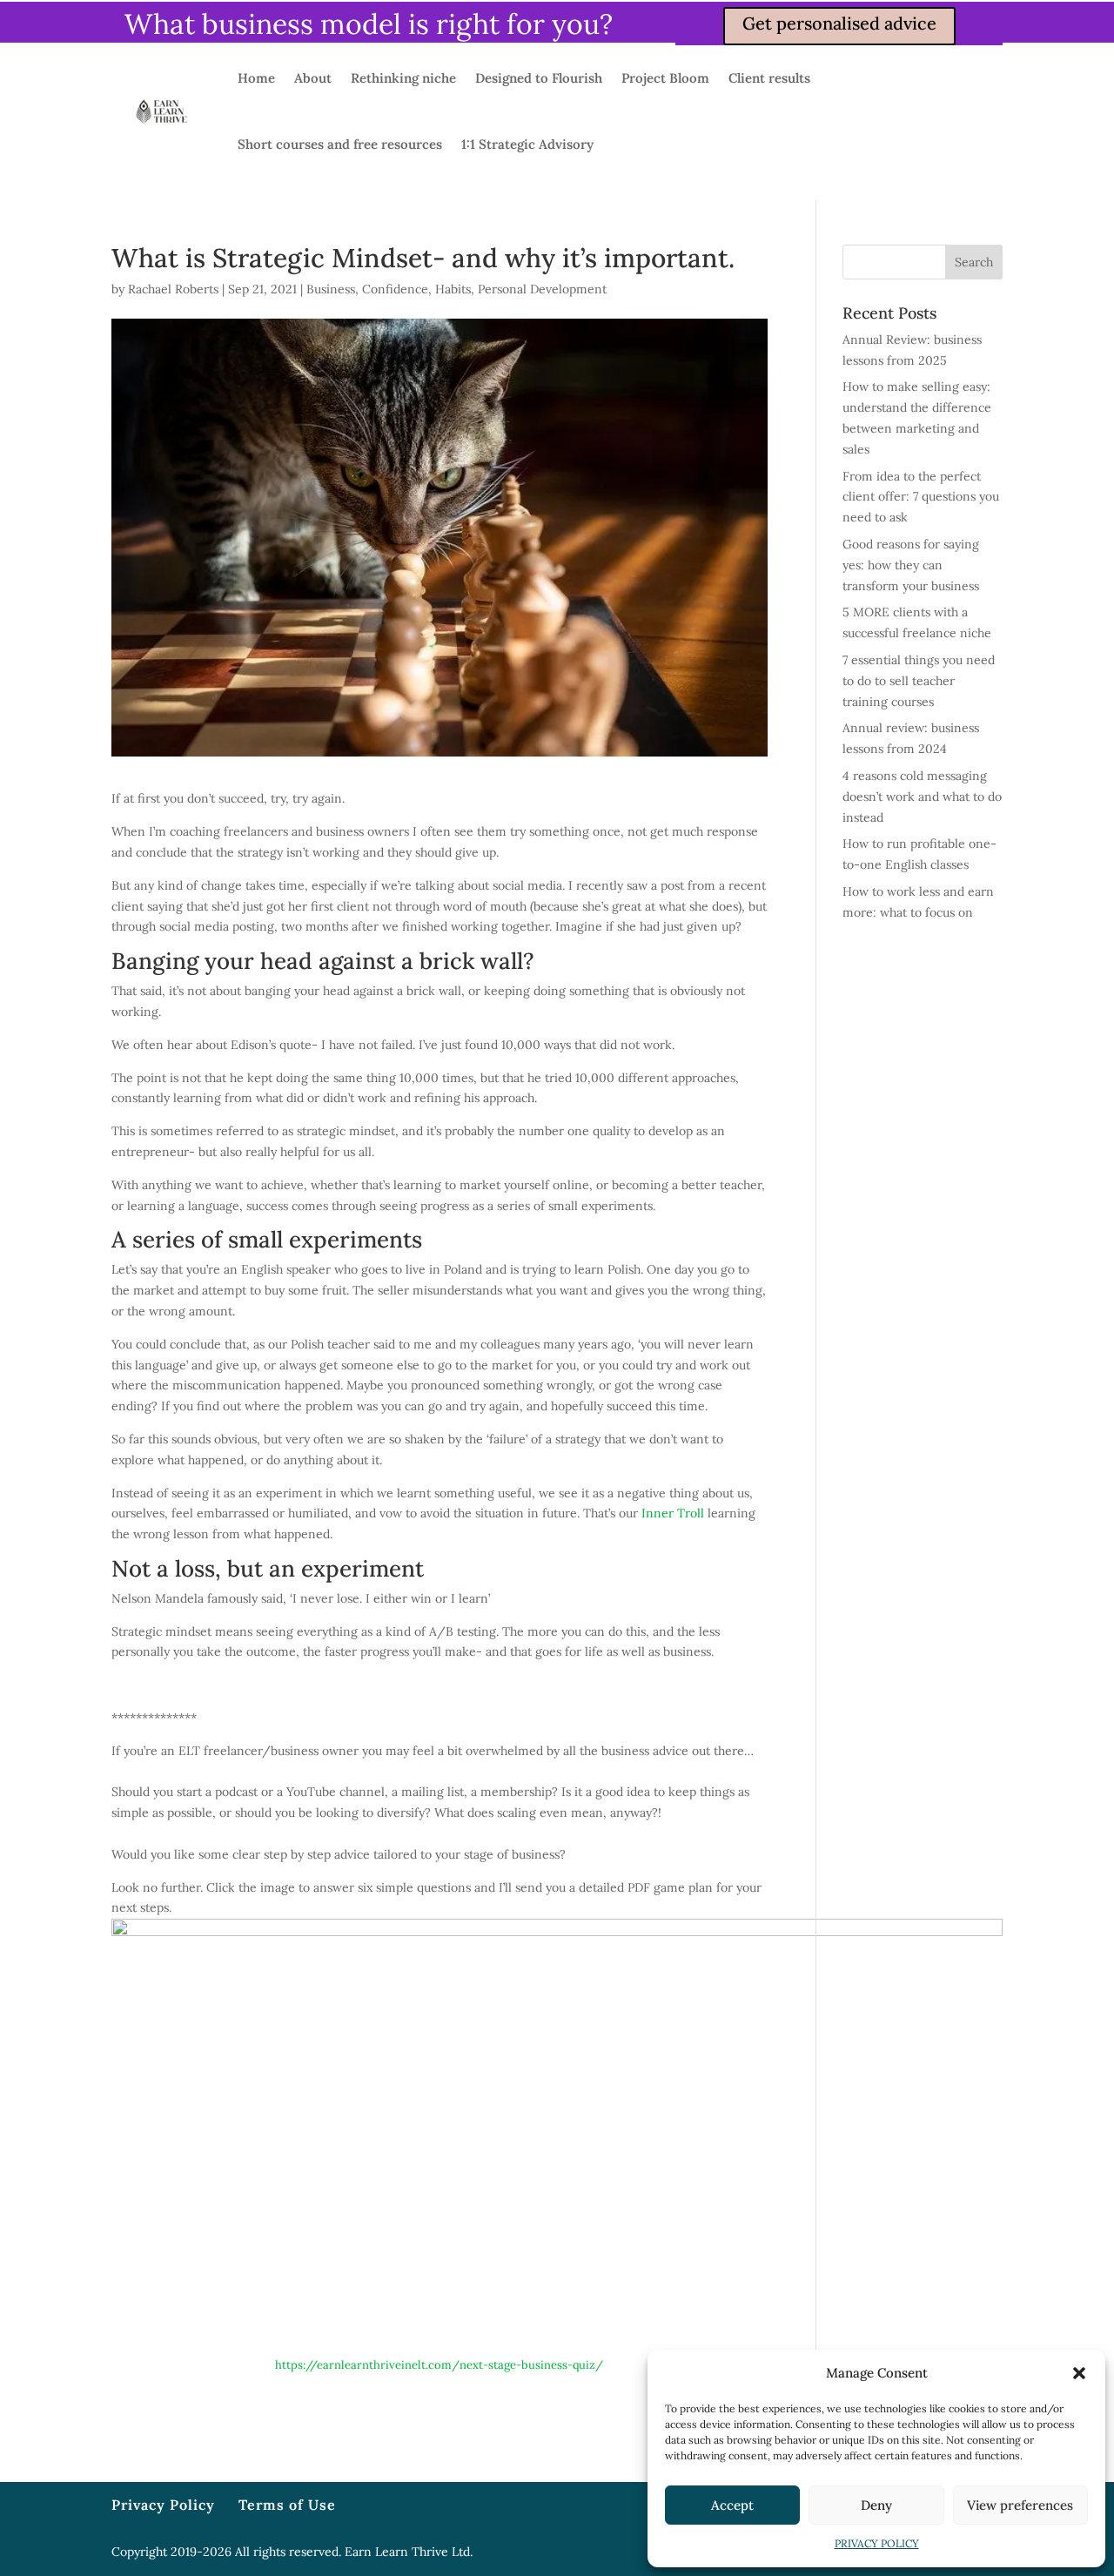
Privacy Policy (163, 2505)
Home (256, 78)
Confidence (395, 289)
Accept (732, 2505)
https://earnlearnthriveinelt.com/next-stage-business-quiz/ (439, 2365)
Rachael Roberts (173, 289)
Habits (453, 289)
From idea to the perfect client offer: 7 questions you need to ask (921, 497)
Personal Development (542, 289)
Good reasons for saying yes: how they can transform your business (911, 565)
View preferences (1020, 2505)
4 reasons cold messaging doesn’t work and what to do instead (922, 797)
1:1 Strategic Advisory (527, 144)
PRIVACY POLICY (877, 2543)
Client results (769, 78)
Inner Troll (673, 1513)
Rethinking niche (403, 78)
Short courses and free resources (340, 144)
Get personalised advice (839, 23)
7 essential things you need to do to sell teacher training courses (919, 681)
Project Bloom (665, 78)
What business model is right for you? (369, 24)
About (313, 78)
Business (331, 289)
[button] (1079, 2373)
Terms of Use (287, 2505)
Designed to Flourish (539, 78)
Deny (876, 2505)
